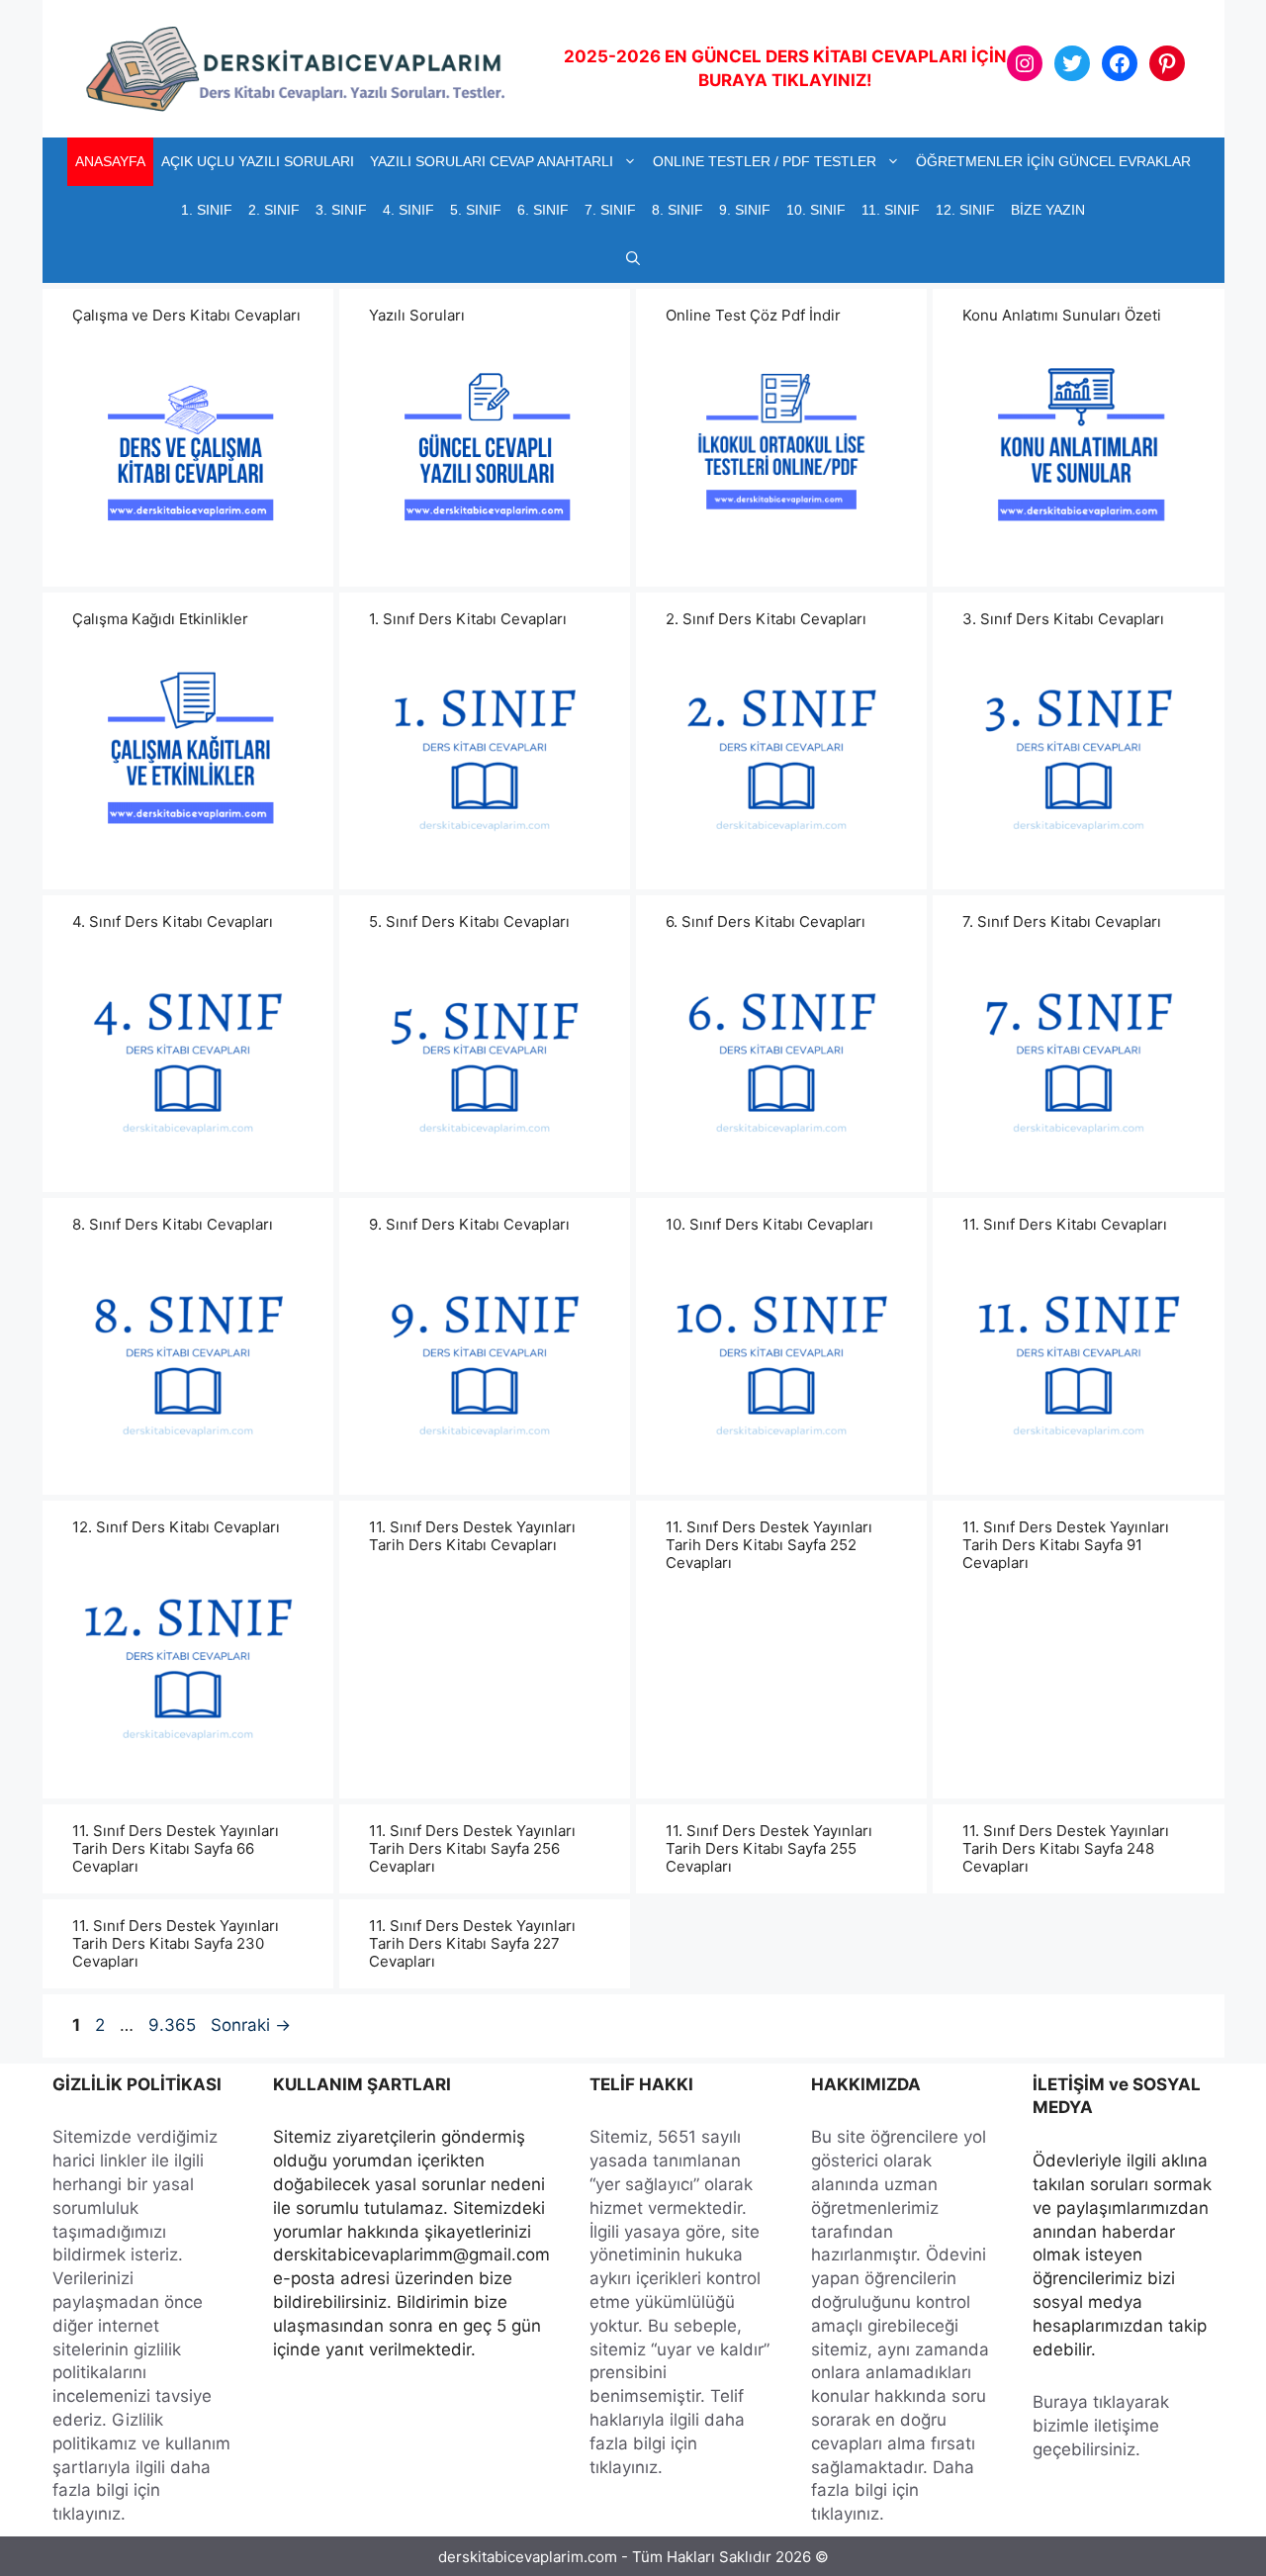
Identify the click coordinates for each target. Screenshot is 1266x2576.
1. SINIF (207, 210)
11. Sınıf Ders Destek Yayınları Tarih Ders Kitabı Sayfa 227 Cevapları (472, 1943)
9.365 (172, 2025)
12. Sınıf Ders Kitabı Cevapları (176, 1527)
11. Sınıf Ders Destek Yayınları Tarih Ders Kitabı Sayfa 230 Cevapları (176, 1943)
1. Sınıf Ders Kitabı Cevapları (468, 619)
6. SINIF (543, 210)
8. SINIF (678, 210)
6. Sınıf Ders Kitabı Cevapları (766, 921)
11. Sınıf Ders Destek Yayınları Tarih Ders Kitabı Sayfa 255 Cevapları (769, 1848)
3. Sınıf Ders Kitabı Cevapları (1063, 619)
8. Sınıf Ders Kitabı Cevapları (173, 1224)
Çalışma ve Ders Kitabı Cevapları (186, 315)
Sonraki (251, 2025)
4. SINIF (408, 210)
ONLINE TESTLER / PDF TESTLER (765, 161)
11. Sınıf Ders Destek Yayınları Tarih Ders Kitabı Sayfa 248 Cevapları (1066, 1848)
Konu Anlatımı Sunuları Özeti (1062, 315)
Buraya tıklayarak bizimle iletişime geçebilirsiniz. (1101, 2426)
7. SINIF (610, 210)
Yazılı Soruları (417, 315)
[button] (633, 259)
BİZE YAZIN (1048, 210)
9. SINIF (745, 210)
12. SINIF (965, 210)
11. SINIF (891, 210)
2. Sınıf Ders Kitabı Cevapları (766, 619)
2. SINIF (274, 210)
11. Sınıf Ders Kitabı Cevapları (1065, 1224)
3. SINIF (341, 210)
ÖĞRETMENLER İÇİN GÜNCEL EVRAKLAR (1053, 161)
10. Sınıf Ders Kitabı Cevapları (769, 1224)
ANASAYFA (110, 161)
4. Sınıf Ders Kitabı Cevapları (173, 921)
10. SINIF (816, 210)
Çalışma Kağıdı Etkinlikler (160, 619)
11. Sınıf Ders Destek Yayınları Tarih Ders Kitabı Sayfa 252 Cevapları (769, 1545)
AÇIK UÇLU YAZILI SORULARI (258, 161)
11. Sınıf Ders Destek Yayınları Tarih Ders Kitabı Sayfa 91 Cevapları (1066, 1545)
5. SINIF (476, 210)
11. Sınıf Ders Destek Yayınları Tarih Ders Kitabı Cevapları (472, 1536)
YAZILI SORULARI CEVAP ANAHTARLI (492, 161)
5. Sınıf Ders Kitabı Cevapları (469, 921)
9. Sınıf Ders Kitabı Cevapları (469, 1224)
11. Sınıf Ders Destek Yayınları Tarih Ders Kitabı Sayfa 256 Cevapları (472, 1848)
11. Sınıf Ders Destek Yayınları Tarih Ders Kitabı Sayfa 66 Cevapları (176, 1848)
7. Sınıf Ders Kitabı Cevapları (1062, 921)
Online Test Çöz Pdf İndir (753, 315)
